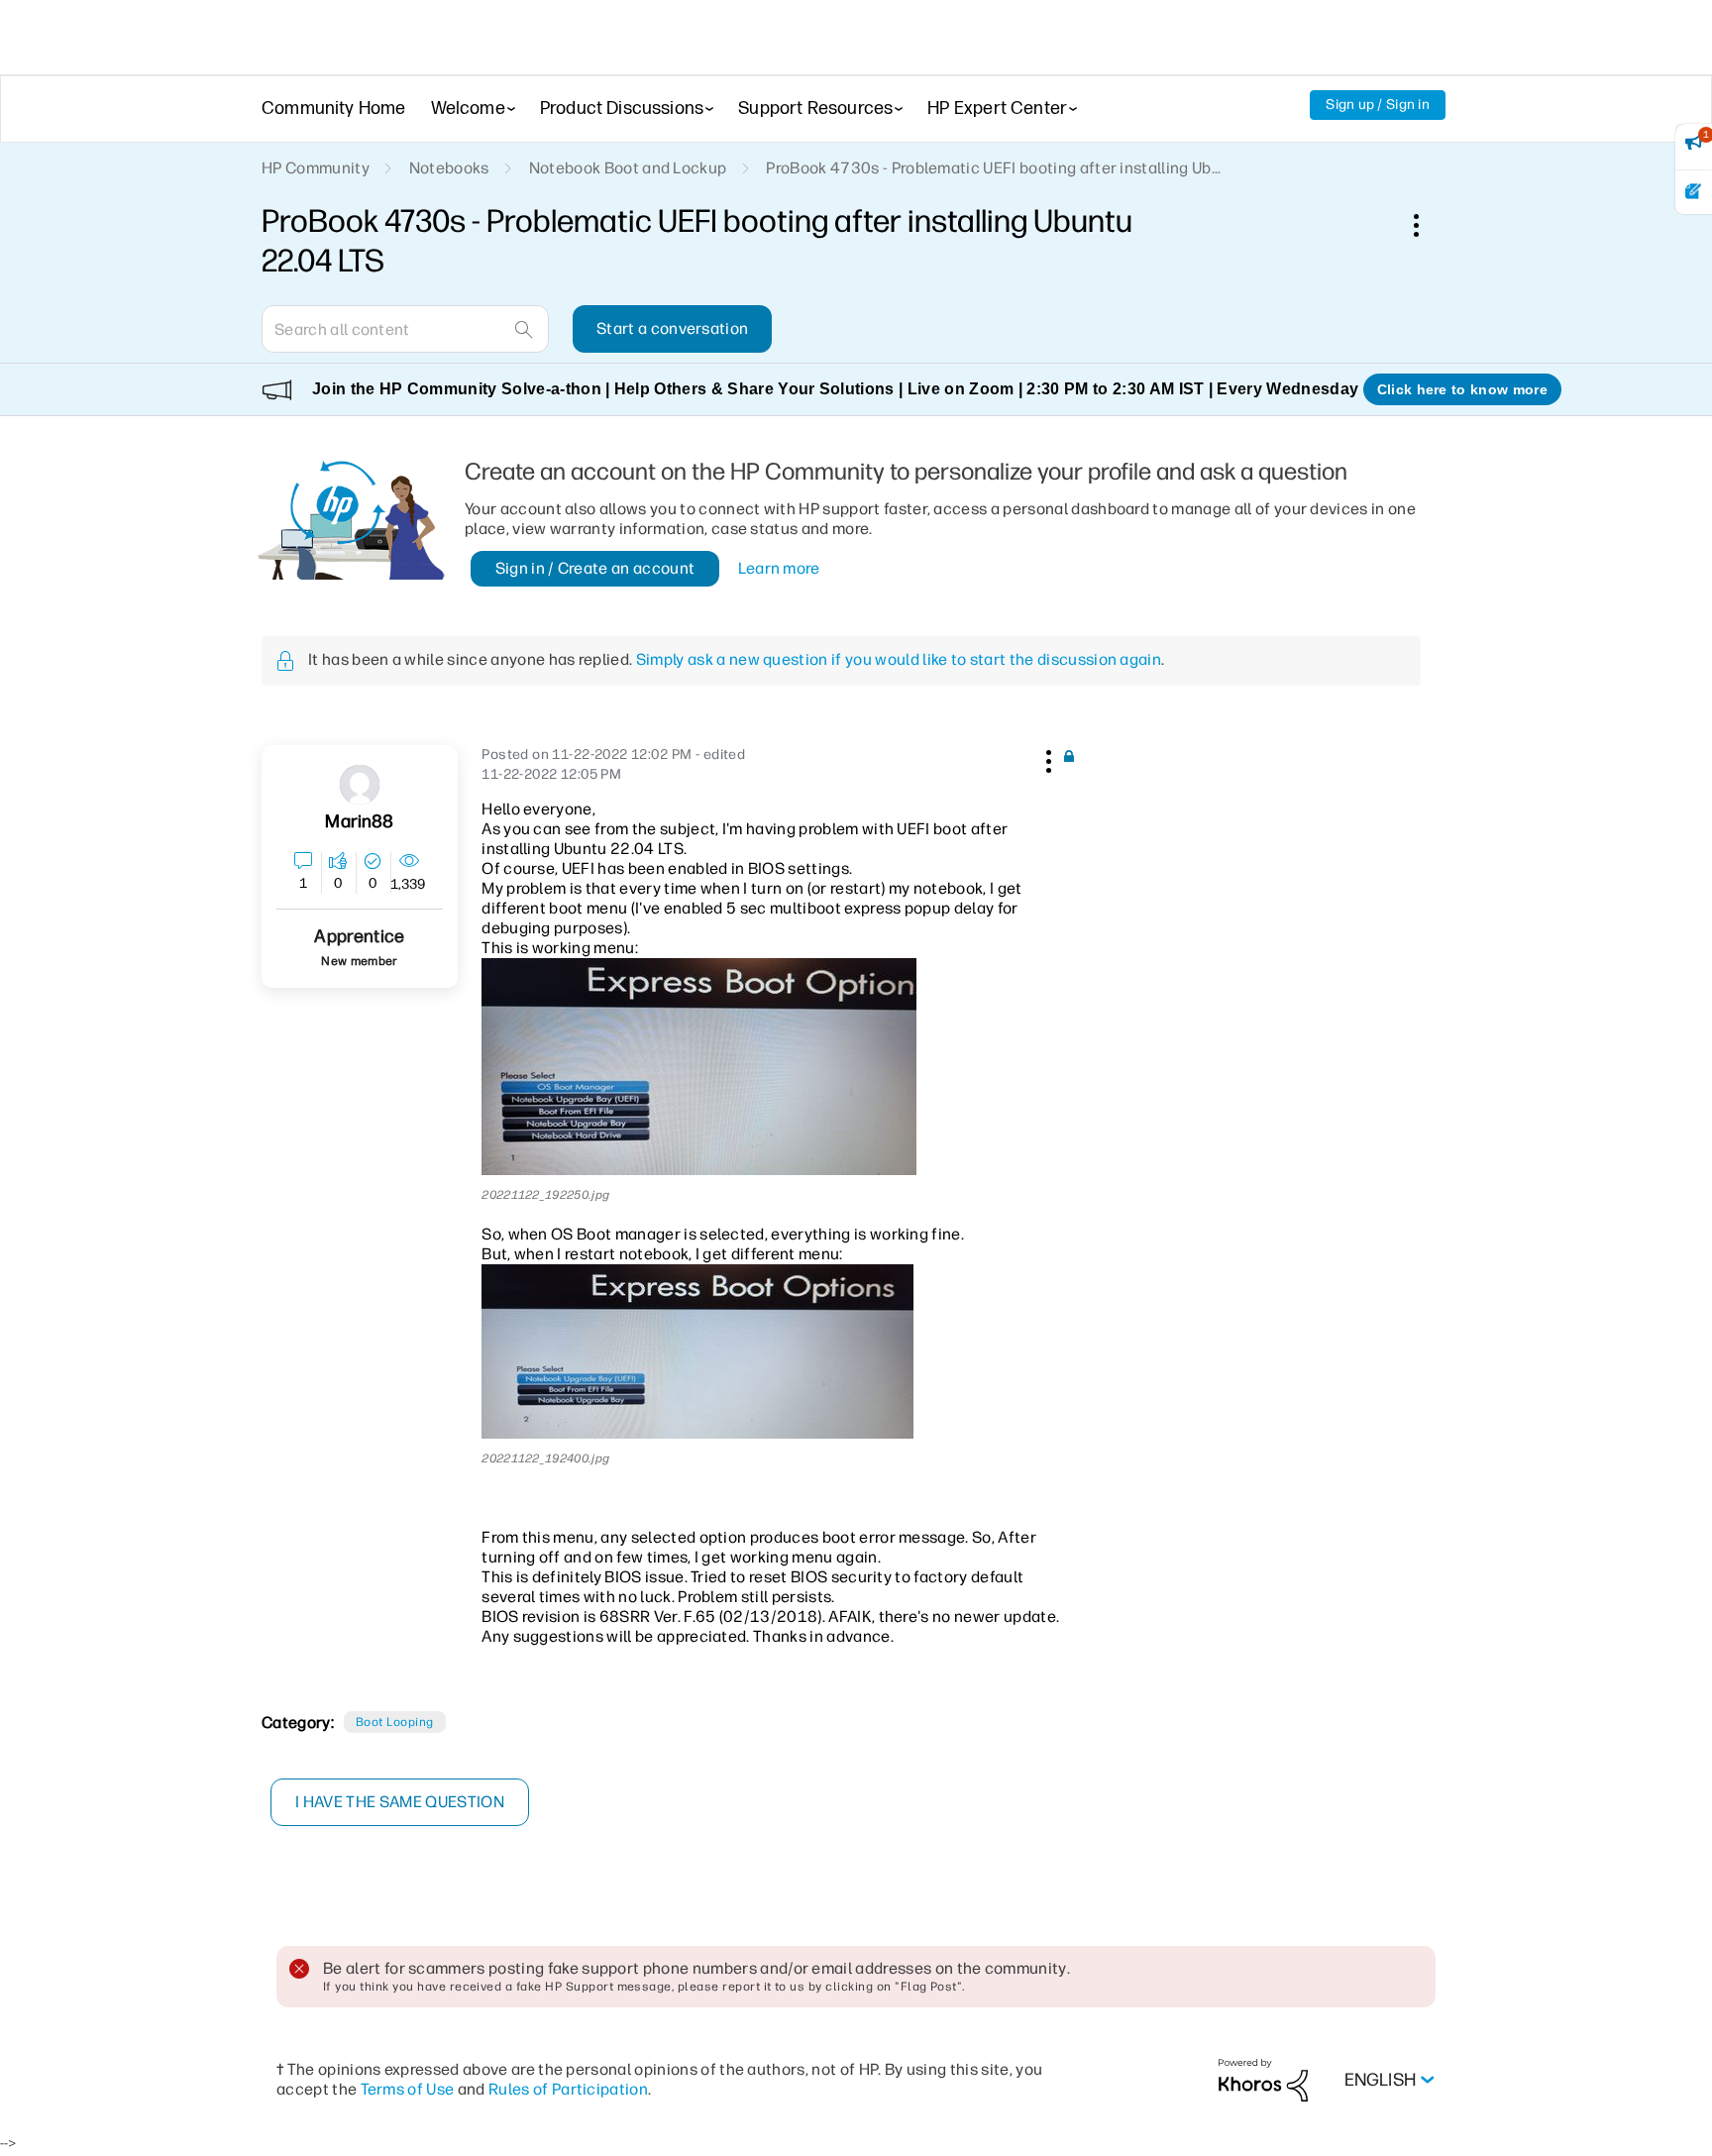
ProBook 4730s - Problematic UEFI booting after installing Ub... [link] (993, 168)
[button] (1046, 758)
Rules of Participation (568, 2089)
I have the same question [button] (400, 1802)
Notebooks (449, 168)
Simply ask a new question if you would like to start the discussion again (899, 659)
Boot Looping (395, 1722)
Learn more (779, 568)
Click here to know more (1462, 389)
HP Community (316, 168)
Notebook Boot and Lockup (628, 168)
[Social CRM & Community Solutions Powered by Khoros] (1263, 2079)
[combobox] (405, 329)
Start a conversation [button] (672, 328)
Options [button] (1427, 225)
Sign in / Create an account (595, 568)
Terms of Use (408, 2089)
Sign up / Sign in (1378, 105)
